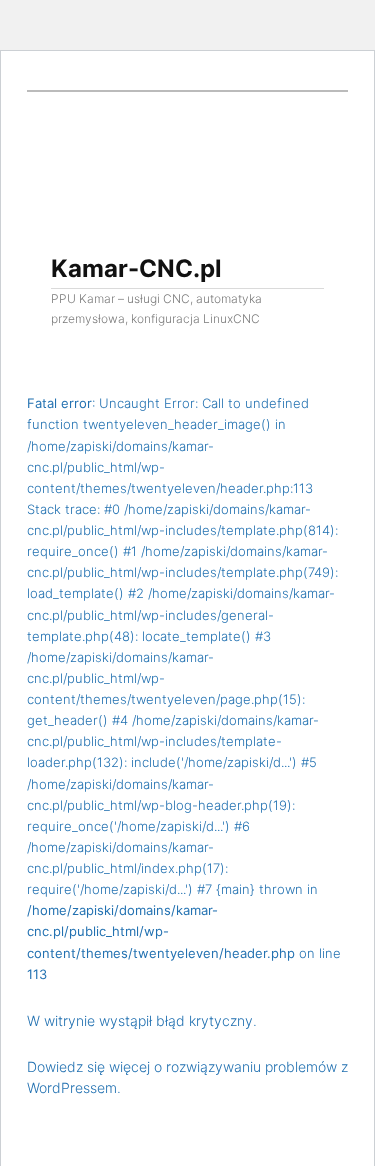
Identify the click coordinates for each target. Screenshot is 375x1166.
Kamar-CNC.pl (136, 268)
